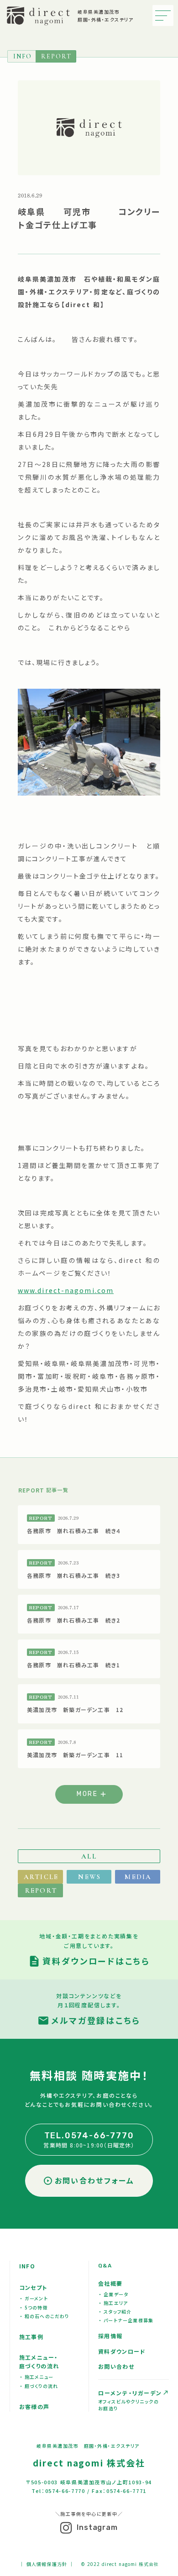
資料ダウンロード (122, 2351)
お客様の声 (34, 2406)
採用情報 (110, 2336)
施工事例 (31, 2337)
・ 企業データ (114, 2294)
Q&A (105, 2266)
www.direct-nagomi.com (66, 1290)
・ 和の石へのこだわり (45, 2316)
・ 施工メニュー (37, 2377)
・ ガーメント (34, 2298)
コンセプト (33, 2287)
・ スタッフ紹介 (115, 2312)
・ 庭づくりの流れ (39, 2386)
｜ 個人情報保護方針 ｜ (47, 2564)
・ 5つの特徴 (34, 2307)
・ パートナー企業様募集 (126, 2320)
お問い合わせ (116, 2366)
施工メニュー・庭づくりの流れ (39, 2361)
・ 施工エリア (113, 2303)
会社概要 (110, 2283)
